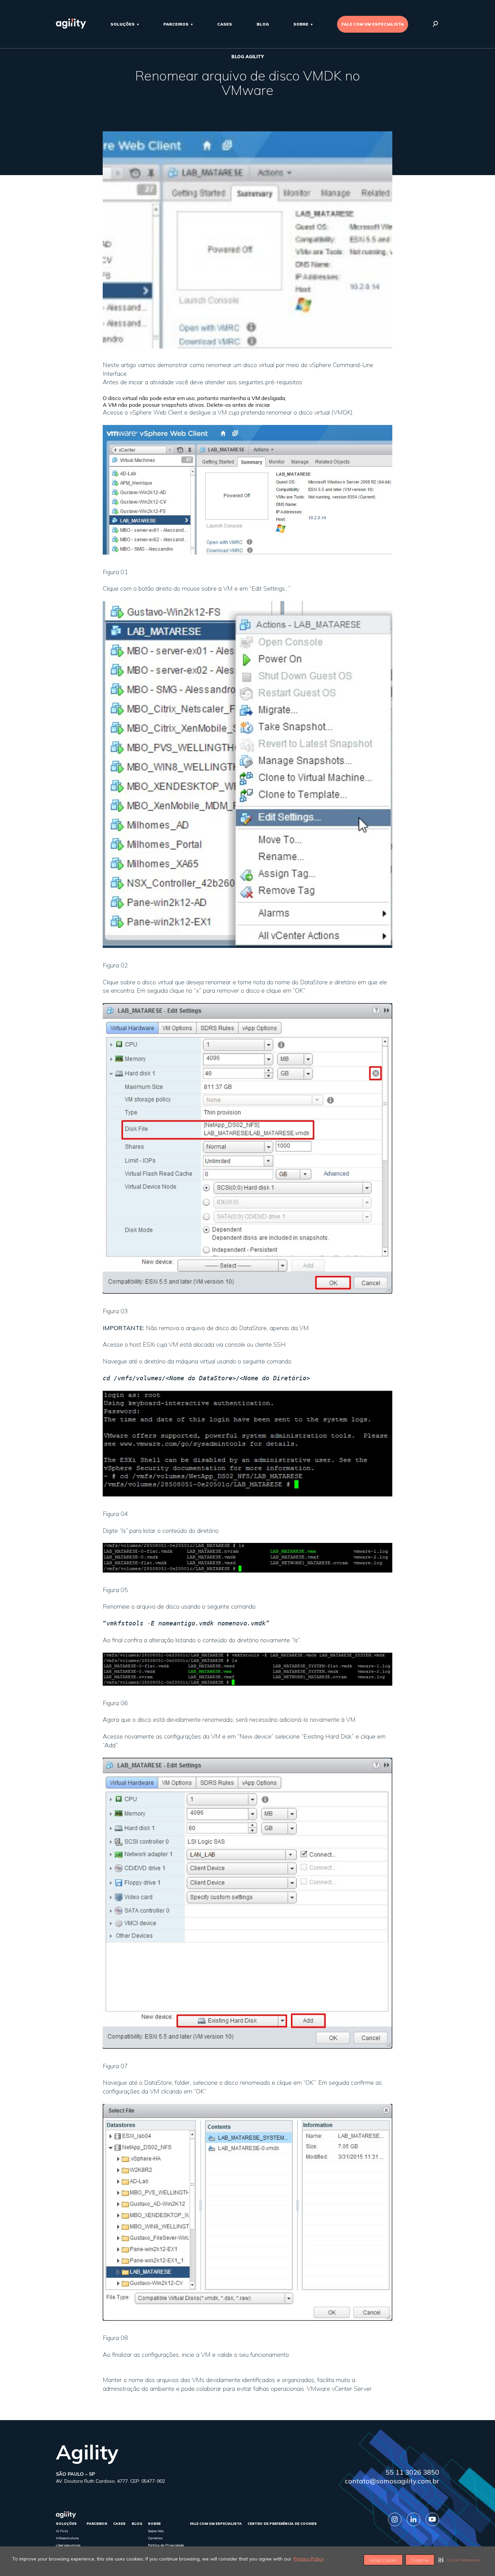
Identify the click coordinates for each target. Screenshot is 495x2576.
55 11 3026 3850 (412, 2472)
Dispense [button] (420, 2560)
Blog (263, 24)
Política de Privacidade (166, 2545)
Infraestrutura (67, 2538)
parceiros (176, 24)
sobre (301, 24)
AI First (62, 2531)
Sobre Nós (156, 2531)
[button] (459, 2560)
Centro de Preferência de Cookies (282, 2524)
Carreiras (155, 2538)
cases (225, 24)
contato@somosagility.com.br (392, 2481)
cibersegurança (68, 2545)
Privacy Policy (309, 2559)
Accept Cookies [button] (383, 2560)
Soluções (123, 24)
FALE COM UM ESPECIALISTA (373, 24)
